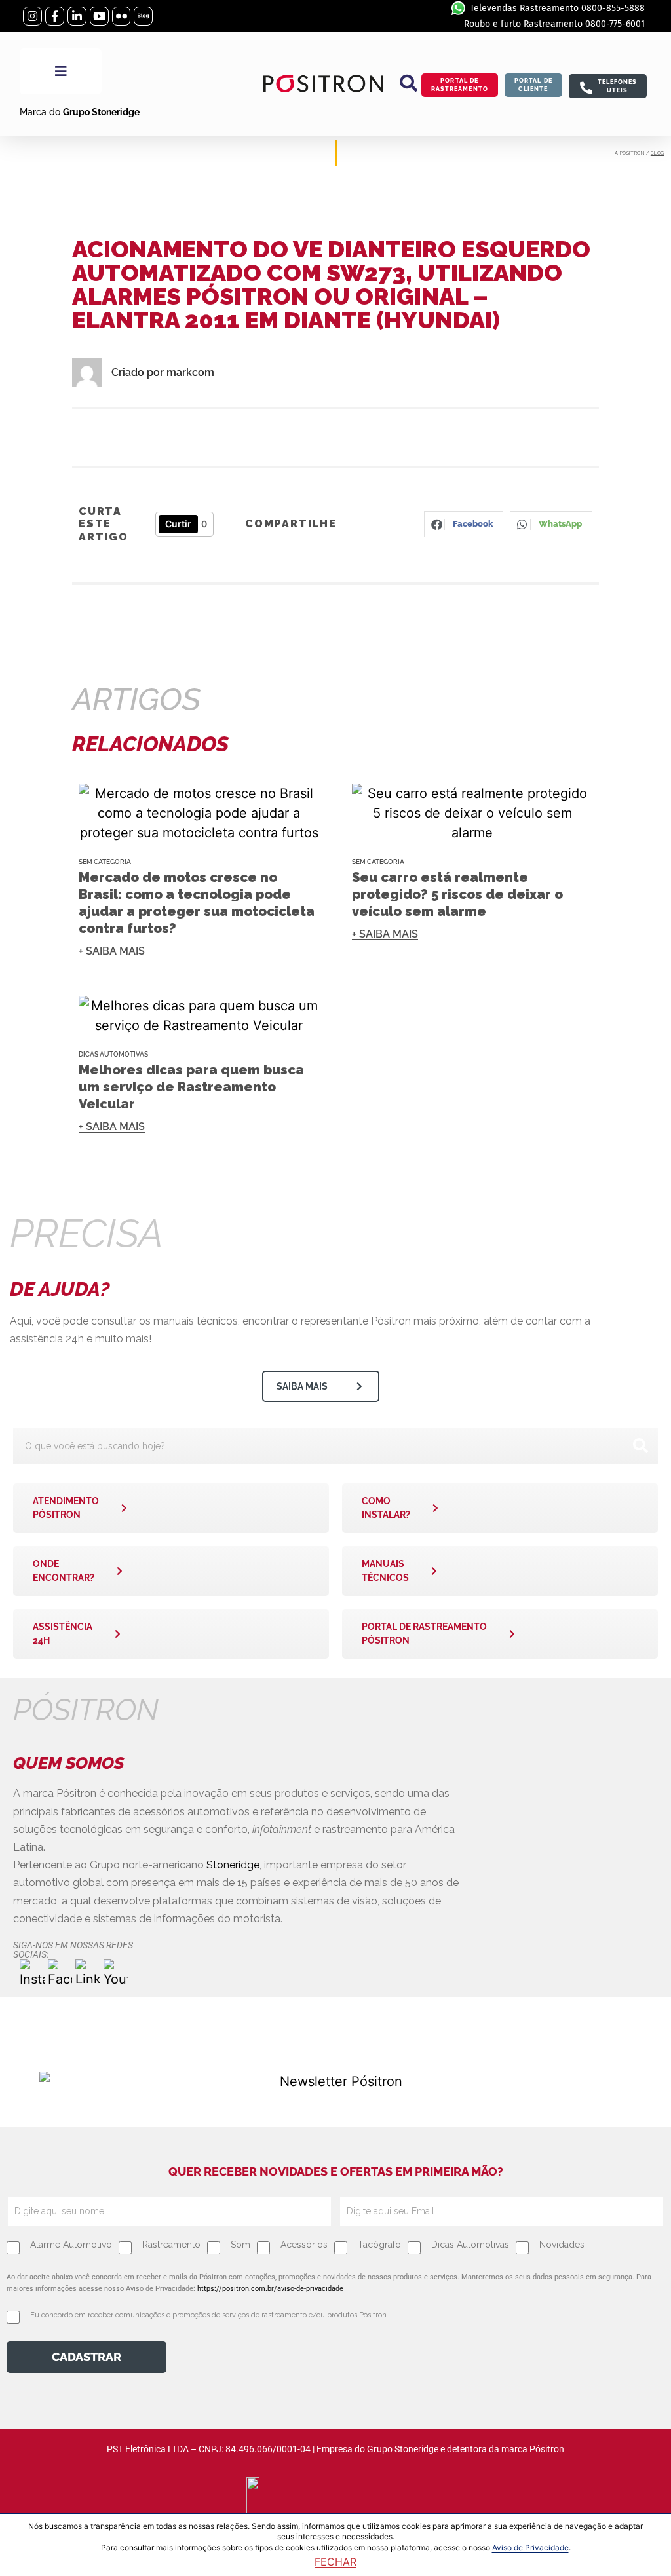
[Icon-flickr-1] (122, 16)
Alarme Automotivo (71, 2245)
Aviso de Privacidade (530, 2548)
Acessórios (304, 2245)
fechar (335, 2562)
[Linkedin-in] (77, 16)
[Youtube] (99, 16)
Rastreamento (171, 2245)
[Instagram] (32, 16)
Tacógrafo (379, 2245)
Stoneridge (233, 1865)
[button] (409, 83)
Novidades (562, 2245)
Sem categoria (105, 862)
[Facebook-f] (55, 16)
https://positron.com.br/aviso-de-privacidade (270, 2289)
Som (240, 2245)
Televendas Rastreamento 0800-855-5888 (557, 8)
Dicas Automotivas (113, 1054)
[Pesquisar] (640, 1446)
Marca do (80, 112)
